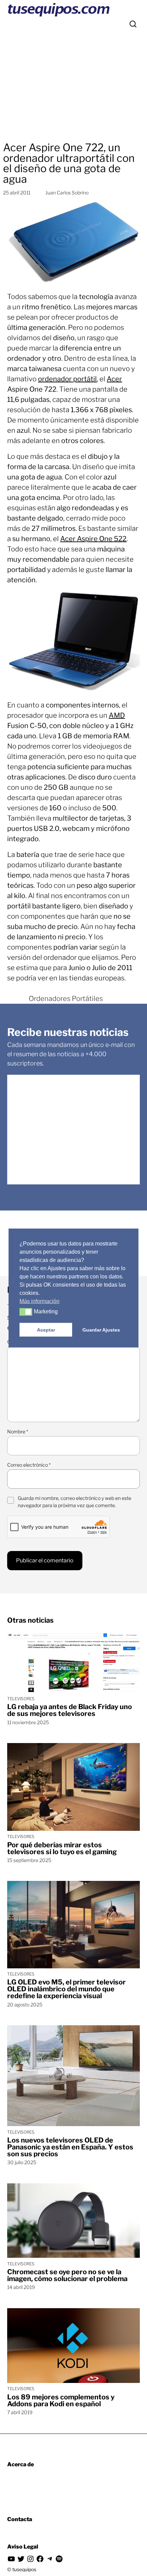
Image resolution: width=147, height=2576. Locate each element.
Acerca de (21, 2464)
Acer (114, 379)
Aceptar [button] (46, 1330)
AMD (117, 715)
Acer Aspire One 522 (93, 539)
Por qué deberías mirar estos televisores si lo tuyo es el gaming (62, 1848)
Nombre (18, 1432)
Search (133, 24)
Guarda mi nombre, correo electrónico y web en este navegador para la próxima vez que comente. (75, 1502)
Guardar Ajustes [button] (101, 1330)
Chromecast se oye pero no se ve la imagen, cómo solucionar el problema (67, 2275)
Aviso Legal (23, 2547)
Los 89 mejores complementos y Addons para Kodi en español (61, 2400)
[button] (26, 1312)
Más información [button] (39, 1301)
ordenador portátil (67, 379)
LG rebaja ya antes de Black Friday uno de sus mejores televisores (70, 1710)
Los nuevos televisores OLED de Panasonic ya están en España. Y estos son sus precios (70, 2147)
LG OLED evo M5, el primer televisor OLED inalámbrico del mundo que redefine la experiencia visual (66, 1989)
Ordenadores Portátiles (66, 999)
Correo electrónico (29, 1465)
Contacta (20, 2519)
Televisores (21, 1699)
